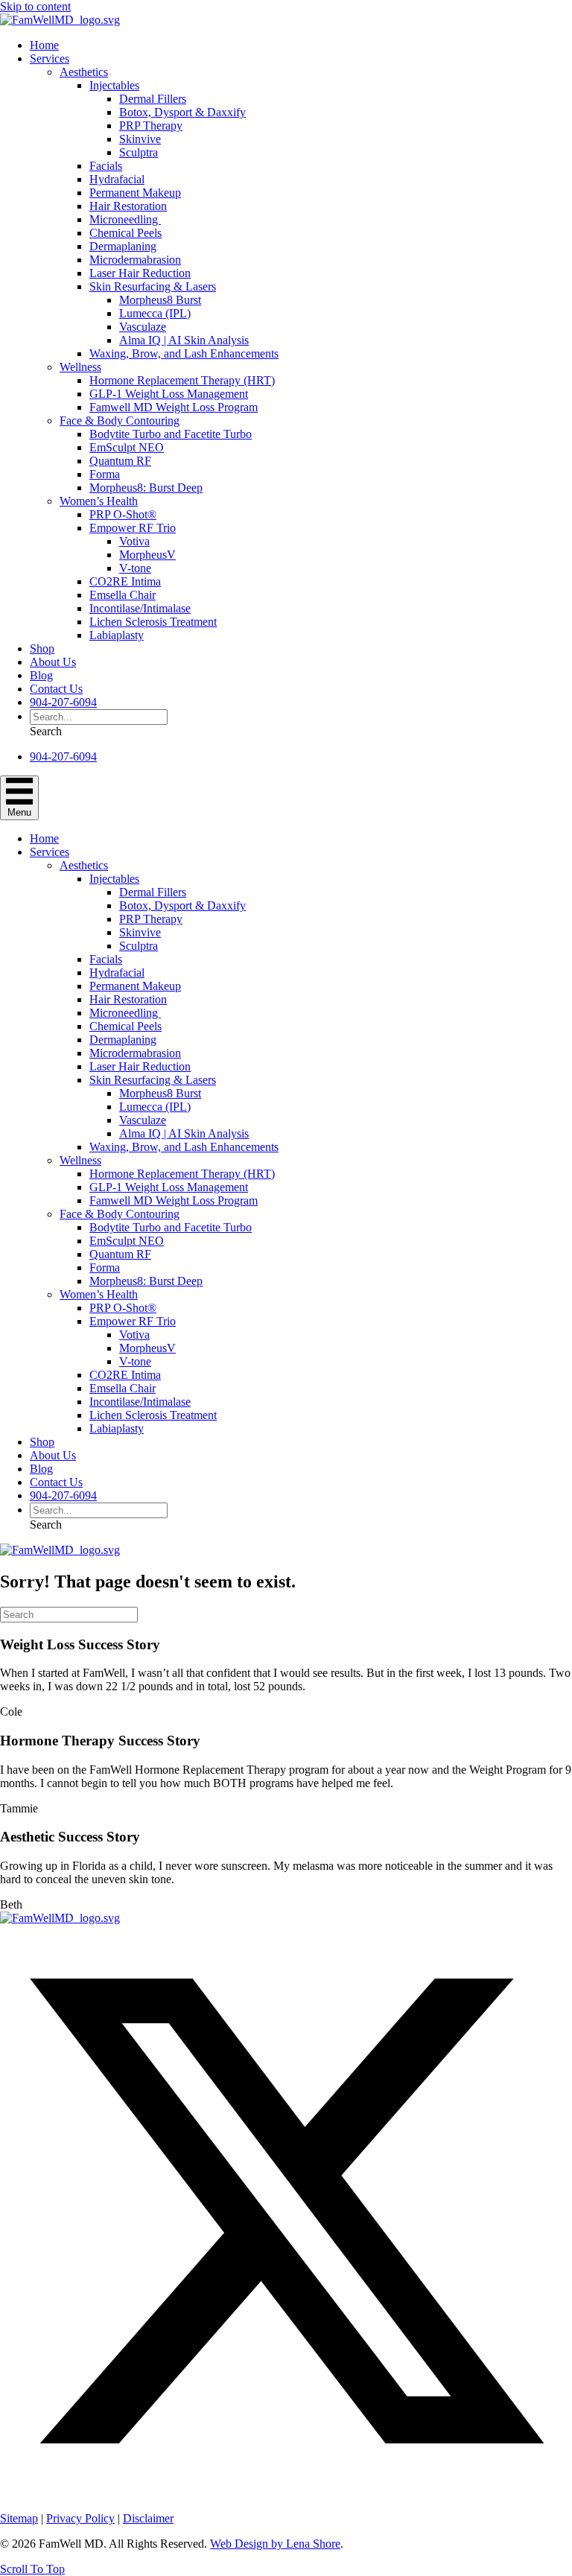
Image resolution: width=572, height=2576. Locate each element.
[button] (46, 731)
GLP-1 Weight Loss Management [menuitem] (169, 394)
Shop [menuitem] (42, 648)
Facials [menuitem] (106, 166)
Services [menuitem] (50, 58)
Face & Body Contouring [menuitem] (120, 421)
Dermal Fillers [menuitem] (153, 99)
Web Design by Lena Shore (275, 2544)
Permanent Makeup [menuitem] (135, 193)
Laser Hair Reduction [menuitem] (140, 273)
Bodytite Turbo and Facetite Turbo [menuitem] (171, 434)
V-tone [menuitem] (135, 568)
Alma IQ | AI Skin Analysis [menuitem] (184, 340)
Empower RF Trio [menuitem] (133, 528)
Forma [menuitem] (105, 474)
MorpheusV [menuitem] (147, 555)
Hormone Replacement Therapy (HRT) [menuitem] (182, 380)
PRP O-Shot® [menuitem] (123, 514)
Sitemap (19, 2518)
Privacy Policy (80, 2518)
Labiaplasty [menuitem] (117, 635)
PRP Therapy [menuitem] (151, 126)
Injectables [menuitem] (114, 85)
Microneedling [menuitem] (125, 219)
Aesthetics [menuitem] (84, 72)
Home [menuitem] (44, 45)
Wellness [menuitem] (80, 367)
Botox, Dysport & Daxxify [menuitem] (182, 112)
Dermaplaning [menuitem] (123, 246)
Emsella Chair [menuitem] (123, 595)
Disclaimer (148, 2518)
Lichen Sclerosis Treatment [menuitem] (153, 622)
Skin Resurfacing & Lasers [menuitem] (153, 286)
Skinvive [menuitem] (140, 139)
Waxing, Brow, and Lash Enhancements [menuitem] (184, 353)
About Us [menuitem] (53, 662)
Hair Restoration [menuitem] (128, 206)
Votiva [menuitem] (134, 541)
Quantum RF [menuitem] (120, 461)
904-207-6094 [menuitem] (63, 702)
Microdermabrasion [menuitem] (135, 260)
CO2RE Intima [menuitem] (125, 581)
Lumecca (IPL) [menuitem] (155, 313)
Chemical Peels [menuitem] (125, 233)
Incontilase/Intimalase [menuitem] (140, 608)
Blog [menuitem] (41, 675)
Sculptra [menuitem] (139, 152)
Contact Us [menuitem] (56, 689)
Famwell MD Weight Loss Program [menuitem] (174, 407)
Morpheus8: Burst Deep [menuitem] (146, 488)
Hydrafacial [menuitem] (117, 179)
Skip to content (35, 6)
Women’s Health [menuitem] (99, 501)
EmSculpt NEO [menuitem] (127, 447)
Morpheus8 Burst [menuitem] (160, 300)
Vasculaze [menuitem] (143, 327)
